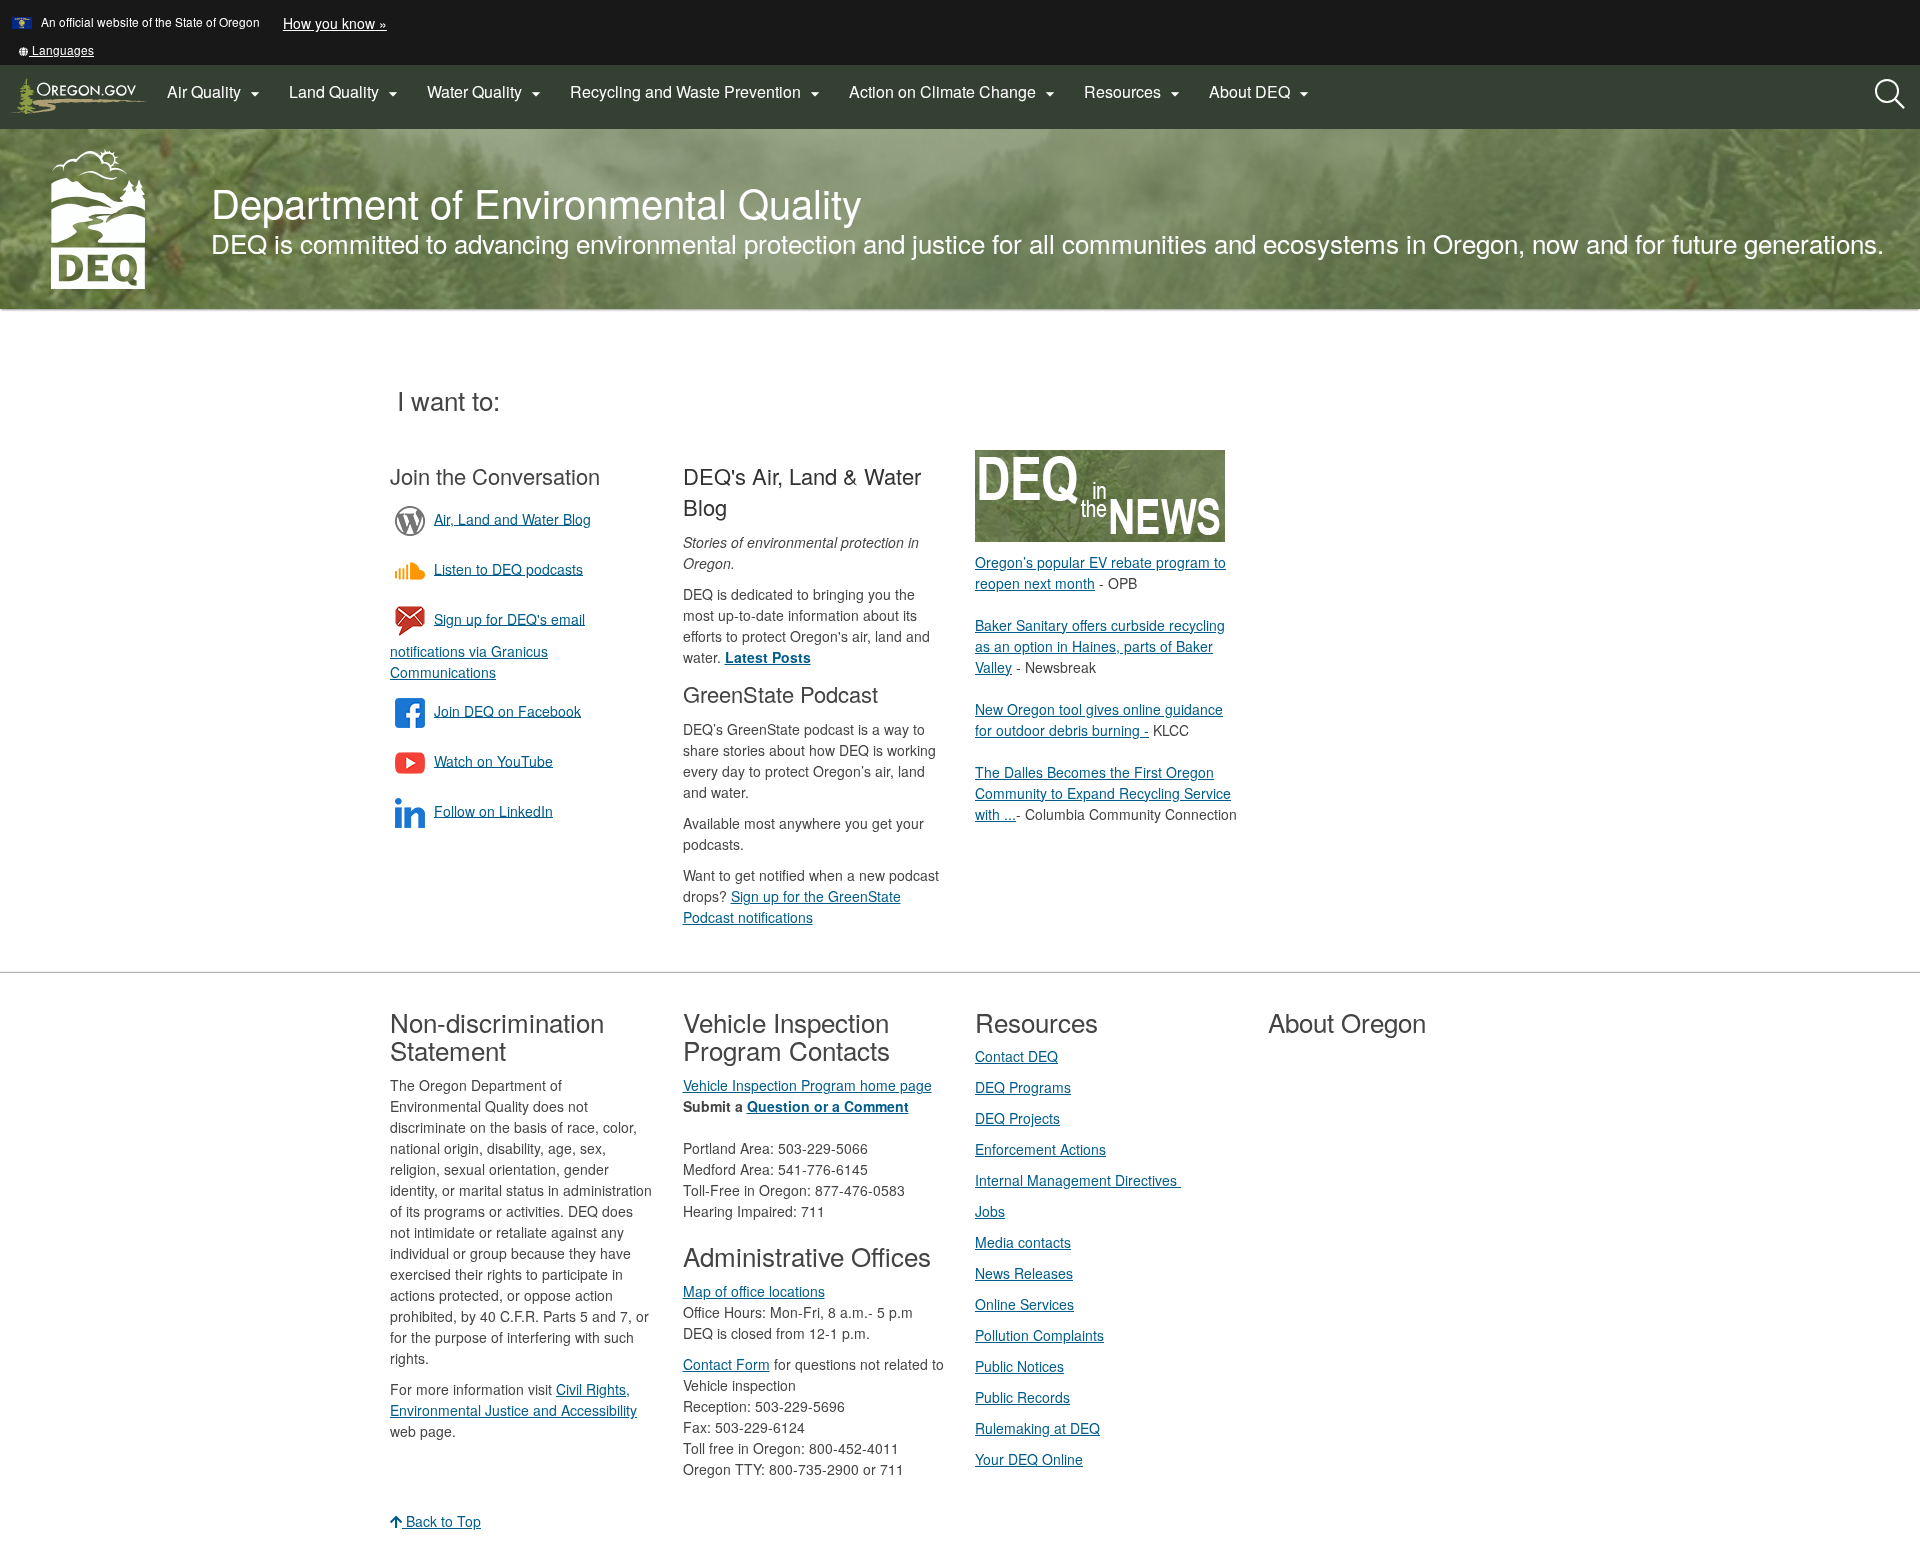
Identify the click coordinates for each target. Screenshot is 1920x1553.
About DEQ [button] (1261, 92)
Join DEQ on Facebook (507, 710)
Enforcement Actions (1040, 1149)
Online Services (1024, 1304)
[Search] (1890, 95)
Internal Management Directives (1078, 1180)
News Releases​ (1024, 1273)
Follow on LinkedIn (493, 810)
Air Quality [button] (216, 92)
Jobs (990, 1211)
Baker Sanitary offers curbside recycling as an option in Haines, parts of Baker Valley (1100, 646)
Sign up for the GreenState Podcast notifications (792, 906)
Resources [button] (1134, 92)
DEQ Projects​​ (1017, 1118)
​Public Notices (1019, 1366)
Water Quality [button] (486, 92)
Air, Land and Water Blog (512, 518)
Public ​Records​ (1022, 1397)
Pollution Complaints (1039, 1335)
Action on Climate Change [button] (954, 92)
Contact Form (726, 1364)
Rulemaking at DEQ (1037, 1428)
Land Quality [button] (346, 92)
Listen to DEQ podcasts (508, 568)
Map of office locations (754, 1291)
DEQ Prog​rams (1023, 1087)
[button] (56, 49)
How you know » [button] (335, 23)
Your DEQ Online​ (1029, 1459)
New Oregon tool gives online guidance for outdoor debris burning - (1099, 719)
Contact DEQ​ (1016, 1056)
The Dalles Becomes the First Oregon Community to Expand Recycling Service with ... (1103, 793)
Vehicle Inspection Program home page (807, 1085)
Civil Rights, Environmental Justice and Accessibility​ (513, 1399)
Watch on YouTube (493, 760)
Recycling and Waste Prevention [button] (697, 92)
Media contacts (1023, 1242)
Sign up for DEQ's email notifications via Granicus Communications (487, 644)
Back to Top (441, 1521)
